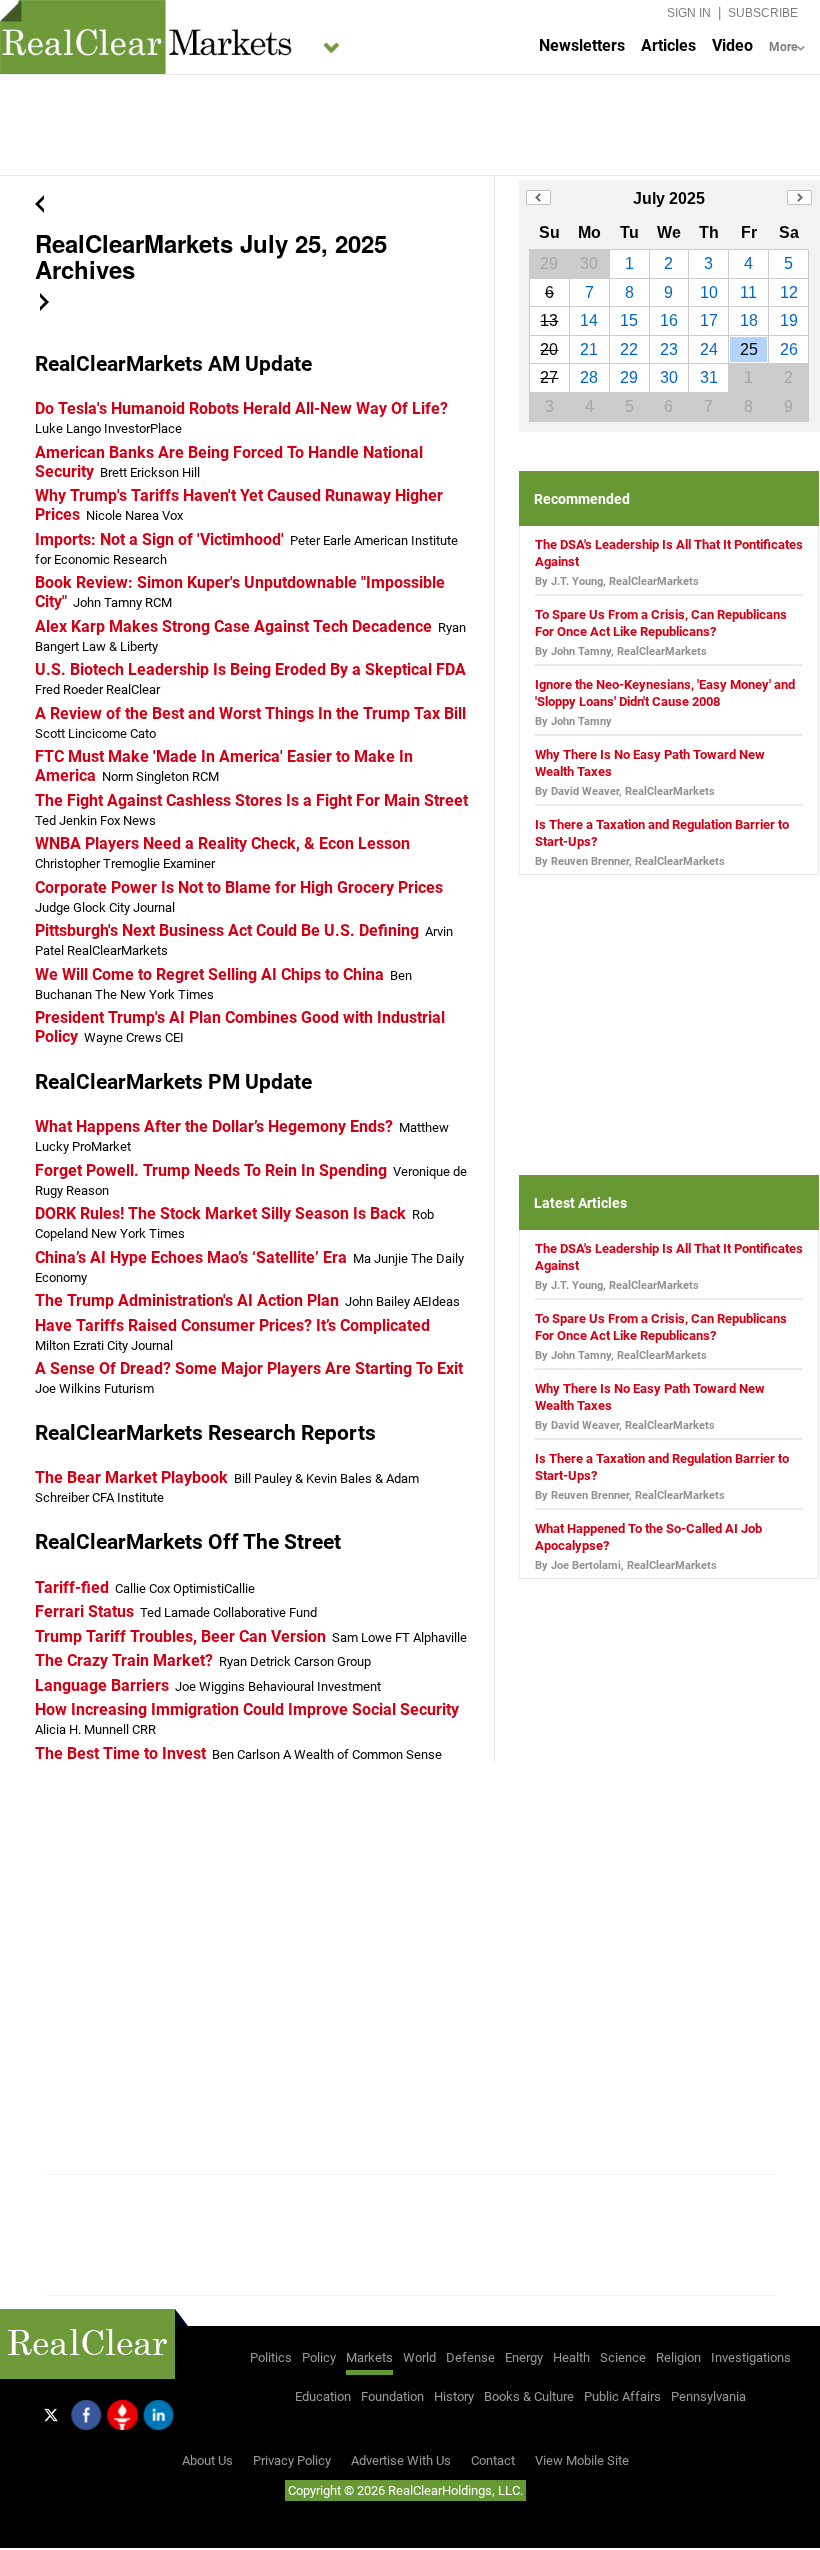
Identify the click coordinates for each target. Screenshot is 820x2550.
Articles (668, 45)
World (419, 2357)
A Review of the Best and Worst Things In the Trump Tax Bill (250, 713)
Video (732, 45)
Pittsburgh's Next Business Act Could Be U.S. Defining (227, 930)
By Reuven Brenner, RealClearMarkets (630, 861)
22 (629, 349)
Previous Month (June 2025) (538, 197)
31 (709, 377)
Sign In (689, 13)
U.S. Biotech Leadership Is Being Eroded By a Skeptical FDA (250, 669)
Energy (524, 2357)
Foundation (392, 2396)
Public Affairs (622, 2396)
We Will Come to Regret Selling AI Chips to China (209, 974)
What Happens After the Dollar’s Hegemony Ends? (214, 1126)
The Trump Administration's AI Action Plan (187, 1300)
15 (629, 320)
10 (709, 292)
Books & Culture (529, 2396)
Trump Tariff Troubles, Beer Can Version (180, 1636)
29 (629, 377)
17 (709, 320)
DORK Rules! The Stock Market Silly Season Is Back (220, 1213)
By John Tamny (573, 721)
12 (789, 292)
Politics (271, 2357)
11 (748, 292)
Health (571, 2357)
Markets (369, 2357)
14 (589, 320)
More (783, 47)
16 (669, 320)
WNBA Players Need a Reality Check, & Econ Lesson (222, 843)
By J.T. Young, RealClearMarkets (617, 581)
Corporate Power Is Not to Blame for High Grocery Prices (239, 887)
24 (709, 349)
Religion (678, 2357)
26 (789, 349)
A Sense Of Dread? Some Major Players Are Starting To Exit (249, 1368)
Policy (319, 2357)
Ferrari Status (84, 1611)
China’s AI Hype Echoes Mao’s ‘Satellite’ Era (191, 1257)
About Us (207, 2460)
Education (323, 2396)
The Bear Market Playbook (131, 1477)
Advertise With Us (401, 2460)
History (454, 2396)
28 (589, 377)
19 (789, 320)
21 (589, 349)
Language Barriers (102, 1685)
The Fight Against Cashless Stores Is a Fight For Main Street (251, 800)
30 (669, 377)
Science (623, 2357)
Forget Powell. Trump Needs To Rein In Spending (211, 1170)
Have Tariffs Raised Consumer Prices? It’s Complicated (232, 1325)
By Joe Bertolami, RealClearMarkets (626, 1565)
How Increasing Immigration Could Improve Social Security (247, 1709)
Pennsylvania (708, 2396)
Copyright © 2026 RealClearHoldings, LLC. (405, 2490)
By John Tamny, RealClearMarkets (621, 651)
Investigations (751, 2357)
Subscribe (763, 13)
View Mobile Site (582, 2460)
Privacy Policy (292, 2460)
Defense (470, 2357)
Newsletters (582, 45)
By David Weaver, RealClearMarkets (625, 791)
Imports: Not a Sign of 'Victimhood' (159, 539)
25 (749, 349)
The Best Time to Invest (120, 1753)
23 (669, 349)
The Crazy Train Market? (124, 1660)
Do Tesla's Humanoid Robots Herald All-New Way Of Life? (241, 408)
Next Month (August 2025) (799, 197)
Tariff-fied (72, 1587)
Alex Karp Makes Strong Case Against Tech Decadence (233, 626)
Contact (493, 2460)
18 (749, 320)
